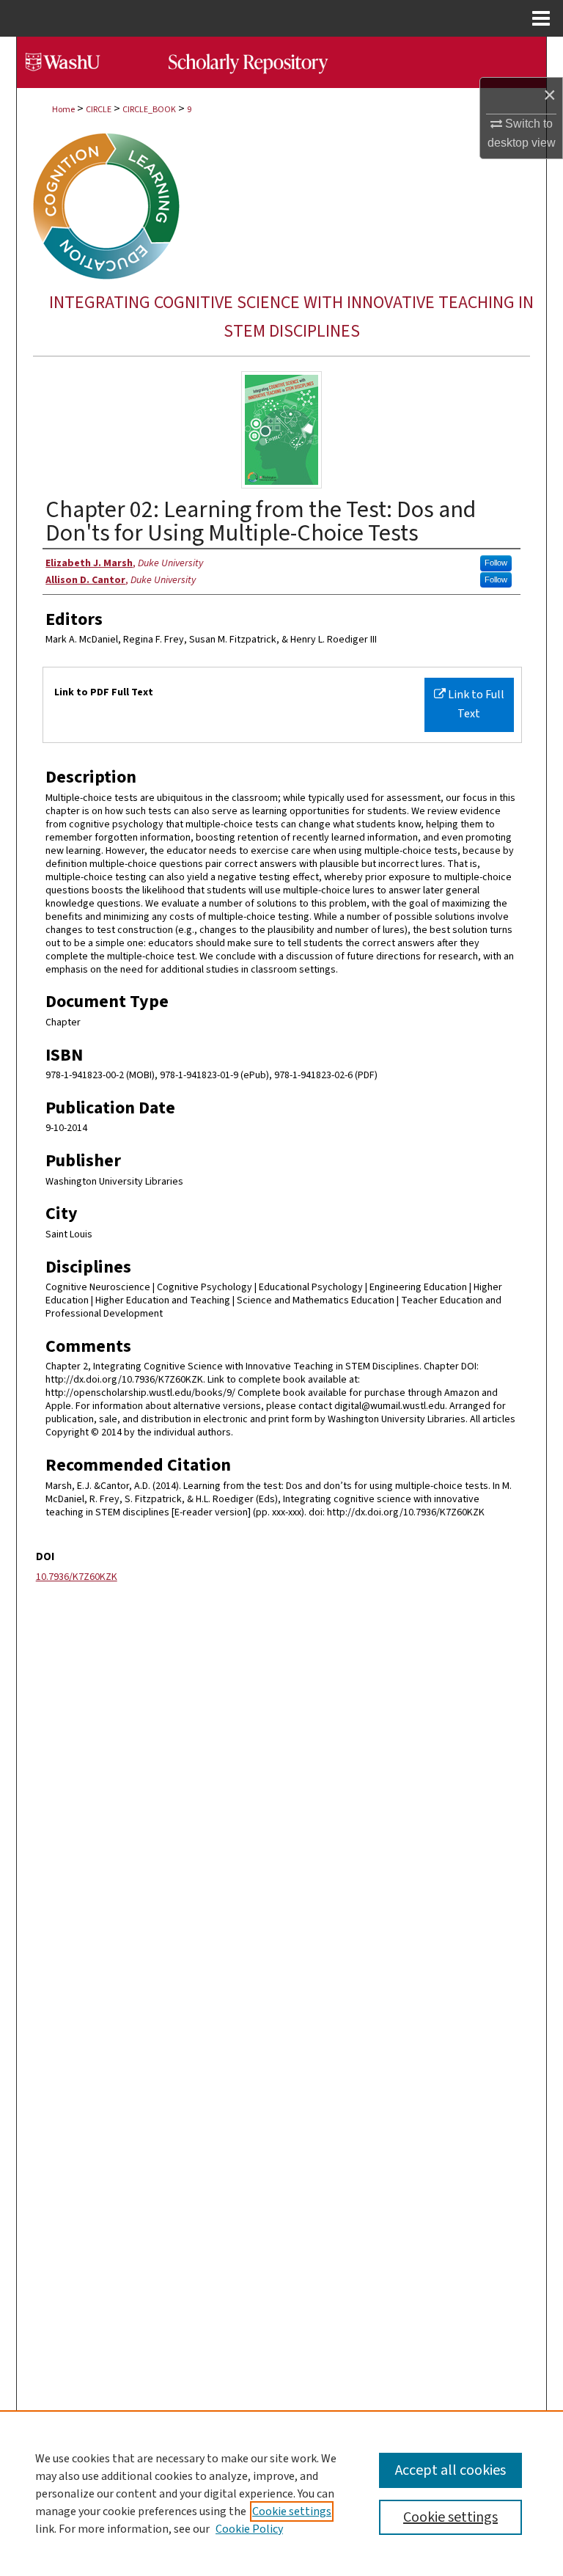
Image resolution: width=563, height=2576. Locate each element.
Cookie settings (292, 2511)
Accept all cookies (450, 2470)
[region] (281, 2493)
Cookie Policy (249, 2529)
